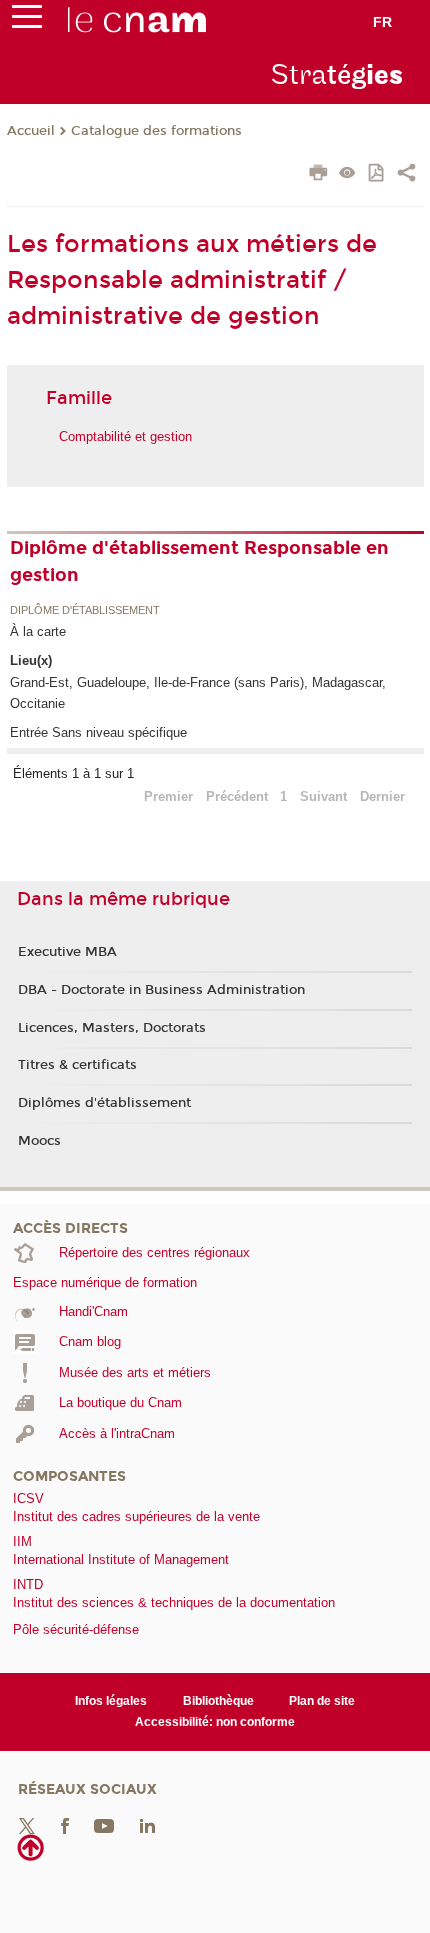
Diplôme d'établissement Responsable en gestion (199, 561)
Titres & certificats (77, 1065)
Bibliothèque (218, 1701)
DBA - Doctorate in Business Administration (161, 990)
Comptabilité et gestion (125, 436)
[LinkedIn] (147, 1825)
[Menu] (27, 21)
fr (382, 22)
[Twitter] (27, 1825)
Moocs (39, 1141)
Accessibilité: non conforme (215, 1722)
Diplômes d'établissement (104, 1103)
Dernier (382, 796)
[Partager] (406, 175)
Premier (168, 796)
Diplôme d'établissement (85, 611)
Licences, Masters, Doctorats (112, 1028)
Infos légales (111, 1701)
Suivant (323, 796)
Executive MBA (67, 952)
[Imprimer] (318, 175)
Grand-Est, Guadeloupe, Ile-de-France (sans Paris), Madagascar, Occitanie (198, 693)
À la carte (38, 631)
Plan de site (322, 1701)
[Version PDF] (377, 174)
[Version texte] (347, 174)
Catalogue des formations (156, 131)
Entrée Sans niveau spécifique (98, 732)
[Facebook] (65, 1825)
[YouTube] (104, 1825)
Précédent (237, 796)
